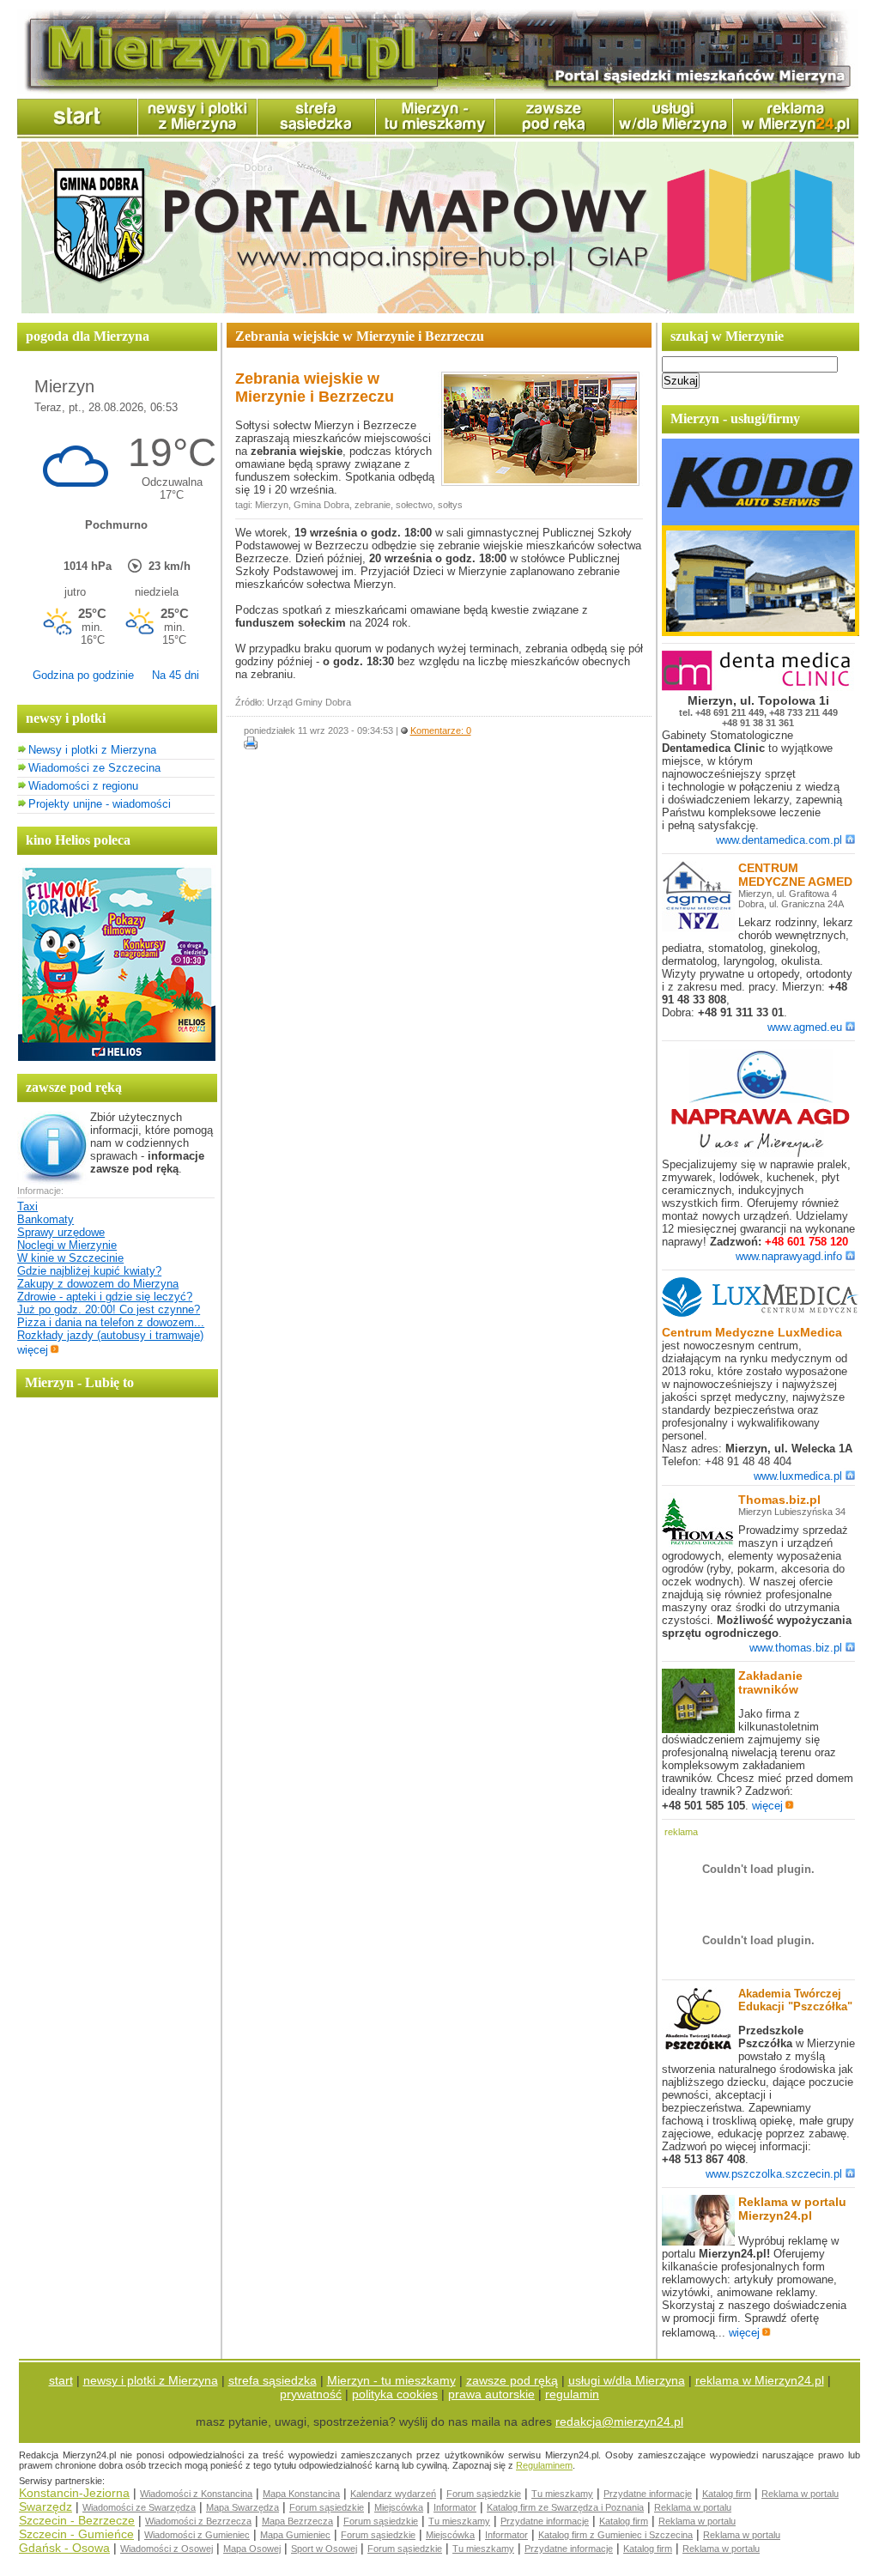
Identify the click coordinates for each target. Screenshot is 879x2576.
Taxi (27, 1206)
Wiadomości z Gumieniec (197, 2535)
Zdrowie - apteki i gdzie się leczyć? (105, 1297)
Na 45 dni (176, 675)
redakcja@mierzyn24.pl (619, 2421)
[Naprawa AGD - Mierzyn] (761, 1154)
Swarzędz (45, 2506)
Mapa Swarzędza (242, 2507)
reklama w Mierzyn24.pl (760, 2380)
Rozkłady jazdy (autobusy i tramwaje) (110, 1335)
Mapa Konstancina (301, 2494)
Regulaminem (544, 2465)
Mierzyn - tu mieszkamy (391, 2380)
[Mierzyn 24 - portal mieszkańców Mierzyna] (438, 91)
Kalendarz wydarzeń (393, 2494)
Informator (455, 2507)
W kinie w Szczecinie (70, 1258)
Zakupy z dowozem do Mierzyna (98, 1284)
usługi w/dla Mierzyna (627, 2380)
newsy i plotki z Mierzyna (151, 2380)
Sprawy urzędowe (61, 1232)
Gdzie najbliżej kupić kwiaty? (89, 1271)
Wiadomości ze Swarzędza (139, 2507)
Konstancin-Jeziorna (74, 2493)
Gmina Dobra (321, 505)
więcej (33, 1350)
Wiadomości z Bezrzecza (198, 2521)
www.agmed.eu (805, 1027)
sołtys (450, 505)
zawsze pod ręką (512, 2380)
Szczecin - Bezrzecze (77, 2520)
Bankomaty (45, 1219)
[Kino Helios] (117, 1057)
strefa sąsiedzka (273, 2380)
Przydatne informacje (648, 2494)
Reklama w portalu (800, 2494)
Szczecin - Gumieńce (76, 2534)
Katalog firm (727, 2494)
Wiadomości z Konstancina (196, 2494)
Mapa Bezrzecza (297, 2521)
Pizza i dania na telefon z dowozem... (111, 1322)
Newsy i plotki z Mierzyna (92, 750)
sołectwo (414, 505)
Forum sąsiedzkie (484, 2494)
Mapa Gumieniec (295, 2535)
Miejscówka (399, 2507)
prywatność (311, 2394)
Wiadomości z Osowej (167, 2549)
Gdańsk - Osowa (64, 2548)
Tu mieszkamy (562, 2494)
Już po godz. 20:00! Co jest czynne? (109, 1309)
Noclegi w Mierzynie (67, 1245)
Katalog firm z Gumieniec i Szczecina (615, 2535)
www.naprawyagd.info (789, 1256)
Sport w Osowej (324, 2549)
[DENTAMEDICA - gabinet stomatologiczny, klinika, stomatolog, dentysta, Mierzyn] (761, 687)
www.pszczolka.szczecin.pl (774, 2174)
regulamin (572, 2394)
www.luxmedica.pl (798, 1476)
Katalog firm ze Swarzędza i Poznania (565, 2507)
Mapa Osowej (252, 2549)
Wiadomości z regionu (83, 786)
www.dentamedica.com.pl (779, 840)
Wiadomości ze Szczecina (94, 768)
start (61, 2380)
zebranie (373, 505)
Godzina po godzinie (83, 675)
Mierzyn (272, 505)
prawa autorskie (491, 2394)
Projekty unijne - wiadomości (100, 804)
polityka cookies (395, 2394)
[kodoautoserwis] (761, 632)
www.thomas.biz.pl (796, 1648)
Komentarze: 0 (441, 730)
